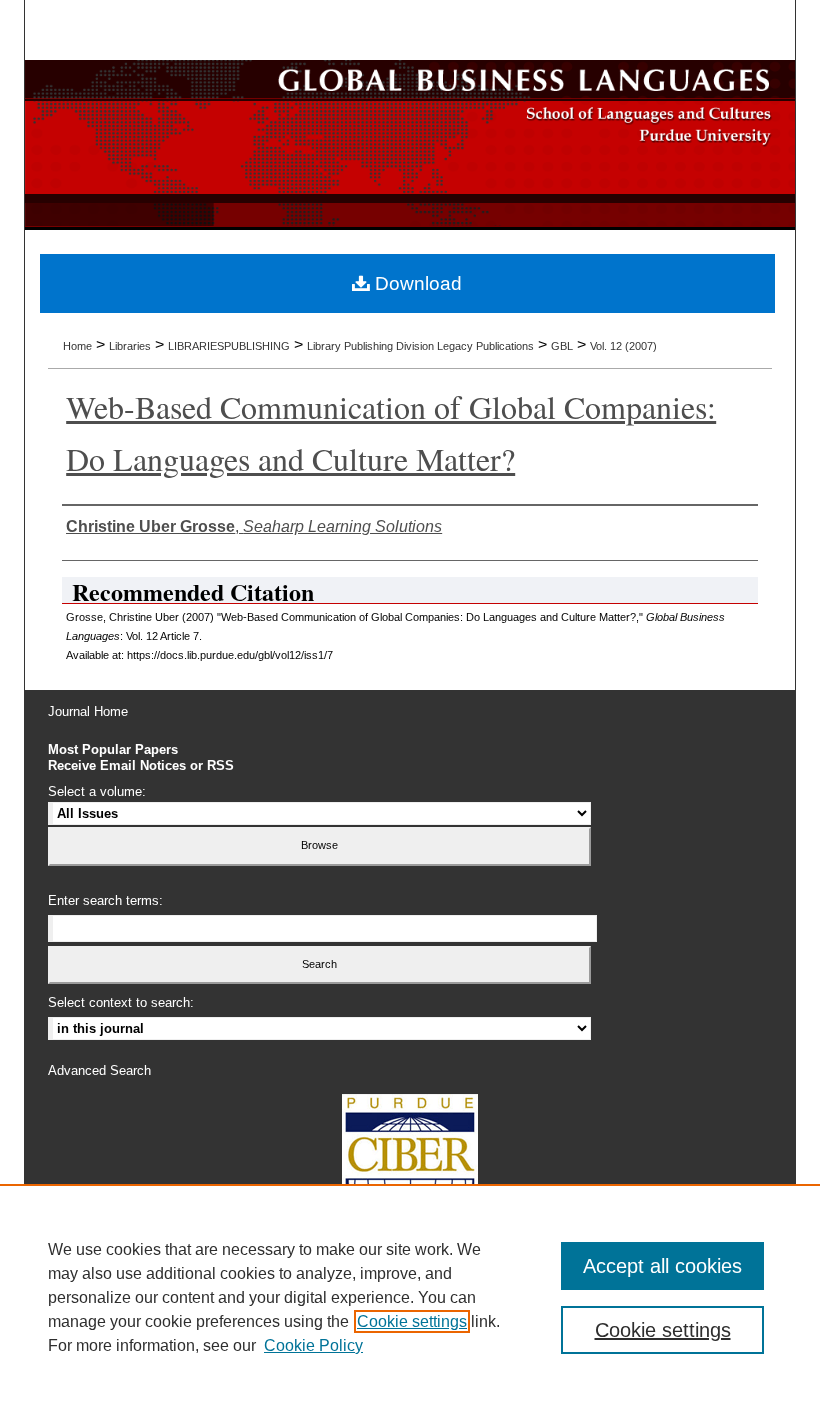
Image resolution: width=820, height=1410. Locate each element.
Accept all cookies (662, 1266)
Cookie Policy (313, 1345)
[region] (410, 1297)
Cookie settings (412, 1321)
